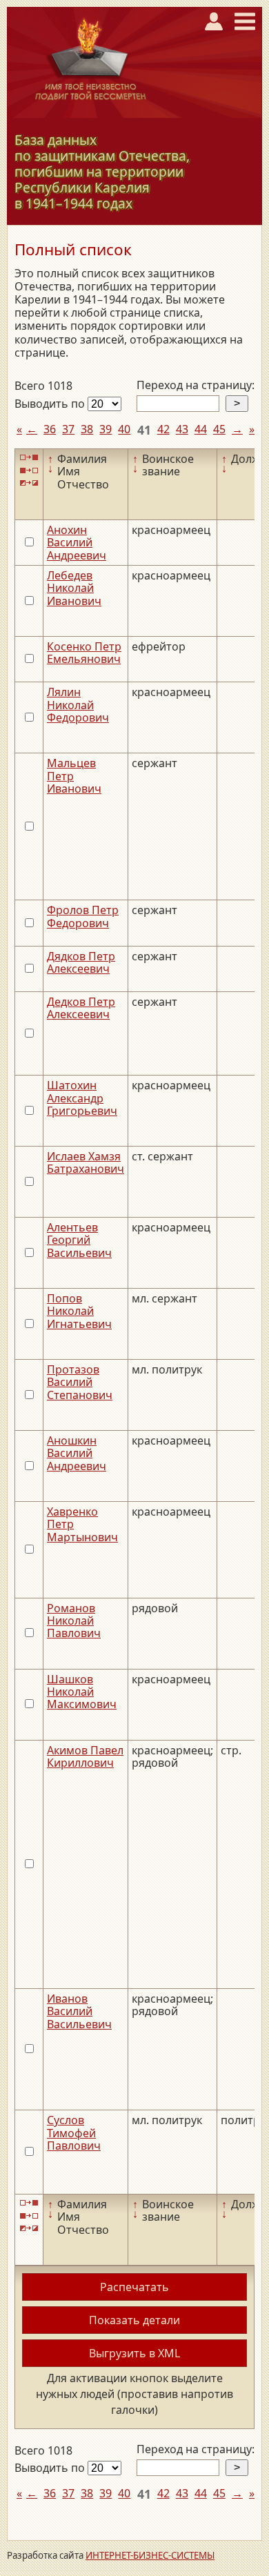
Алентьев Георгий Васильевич (79, 1240)
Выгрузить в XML (134, 2353)
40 (124, 429)
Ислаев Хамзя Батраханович (86, 1162)
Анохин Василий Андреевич (77, 543)
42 (163, 429)
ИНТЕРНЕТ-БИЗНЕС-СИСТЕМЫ (150, 2555)
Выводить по (51, 404)
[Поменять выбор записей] (29, 483)
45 (219, 429)
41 (144, 430)
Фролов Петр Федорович (83, 916)
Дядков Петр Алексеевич (81, 962)
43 (182, 429)
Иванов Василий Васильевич (79, 2011)
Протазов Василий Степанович (80, 1382)
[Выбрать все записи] (29, 458)
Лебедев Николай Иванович (74, 588)
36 (50, 429)
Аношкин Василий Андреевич (77, 1453)
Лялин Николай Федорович (78, 705)
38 (87, 429)
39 (106, 429)
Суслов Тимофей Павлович (74, 2133)
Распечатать (134, 2287)
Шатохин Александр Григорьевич (82, 1098)
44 (201, 429)
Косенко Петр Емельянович (84, 653)
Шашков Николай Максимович (82, 1692)
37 (68, 429)
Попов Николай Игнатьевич (79, 1311)
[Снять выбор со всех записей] (29, 470)
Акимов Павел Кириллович (85, 1756)
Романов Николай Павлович (74, 1621)
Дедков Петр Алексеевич (81, 1008)
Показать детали (134, 2320)
